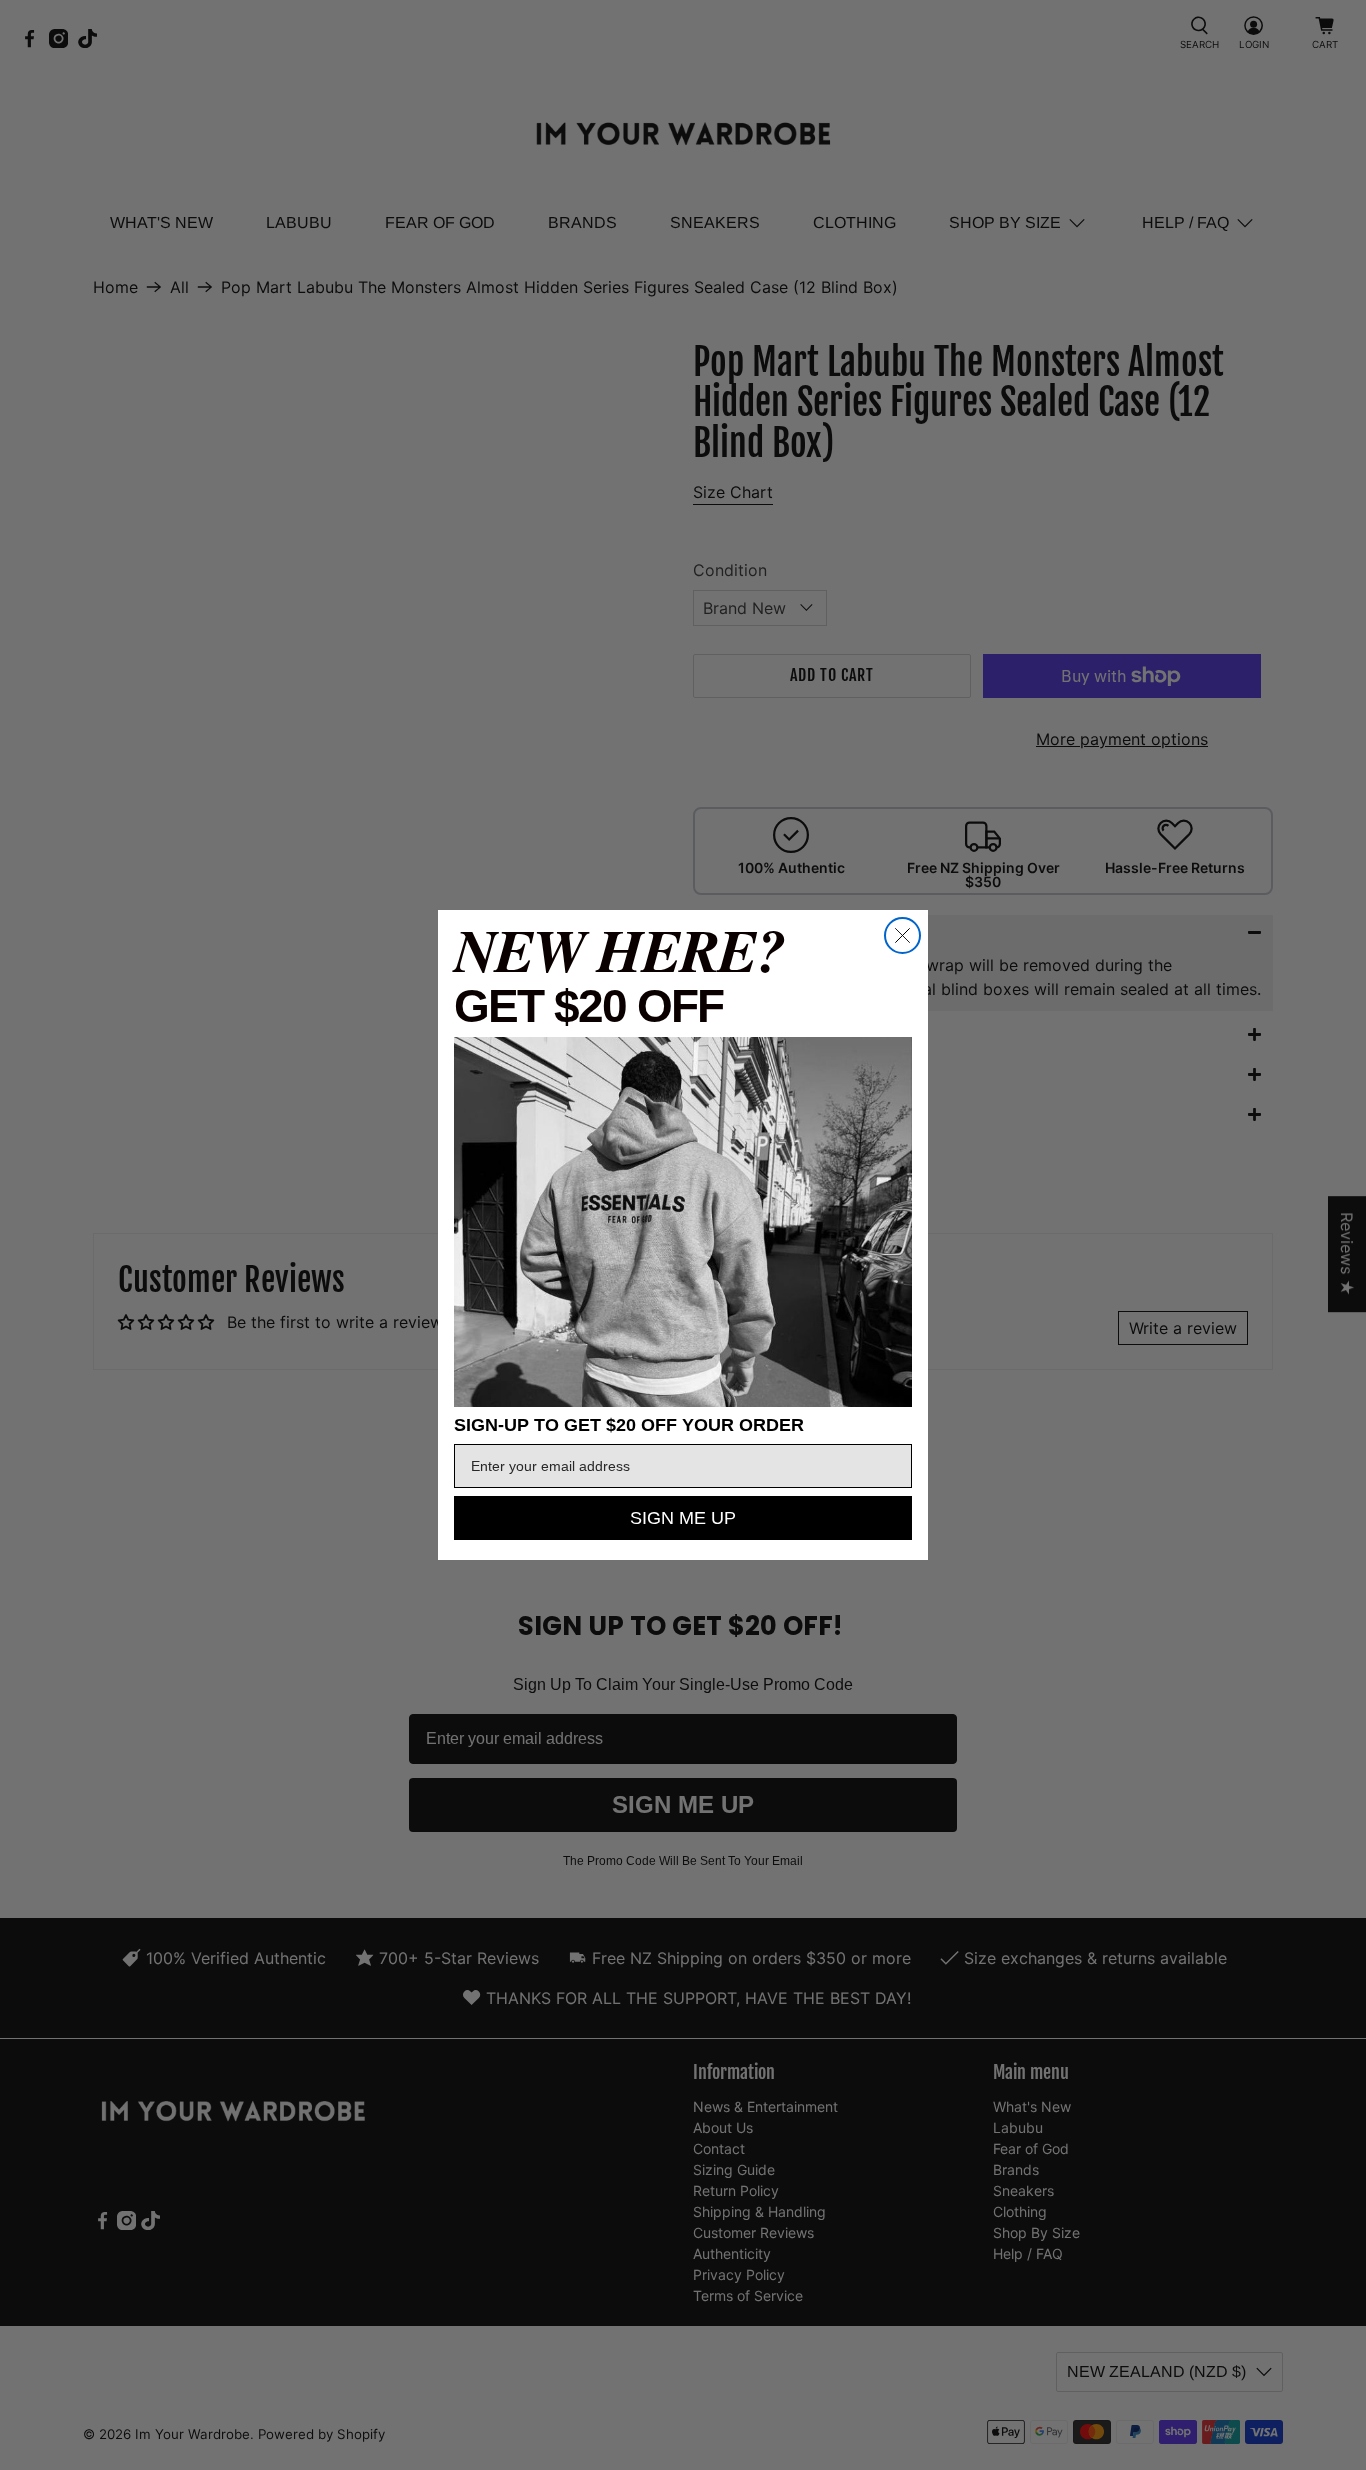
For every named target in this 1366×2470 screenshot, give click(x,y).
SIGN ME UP (683, 1518)
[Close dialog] (902, 935)
